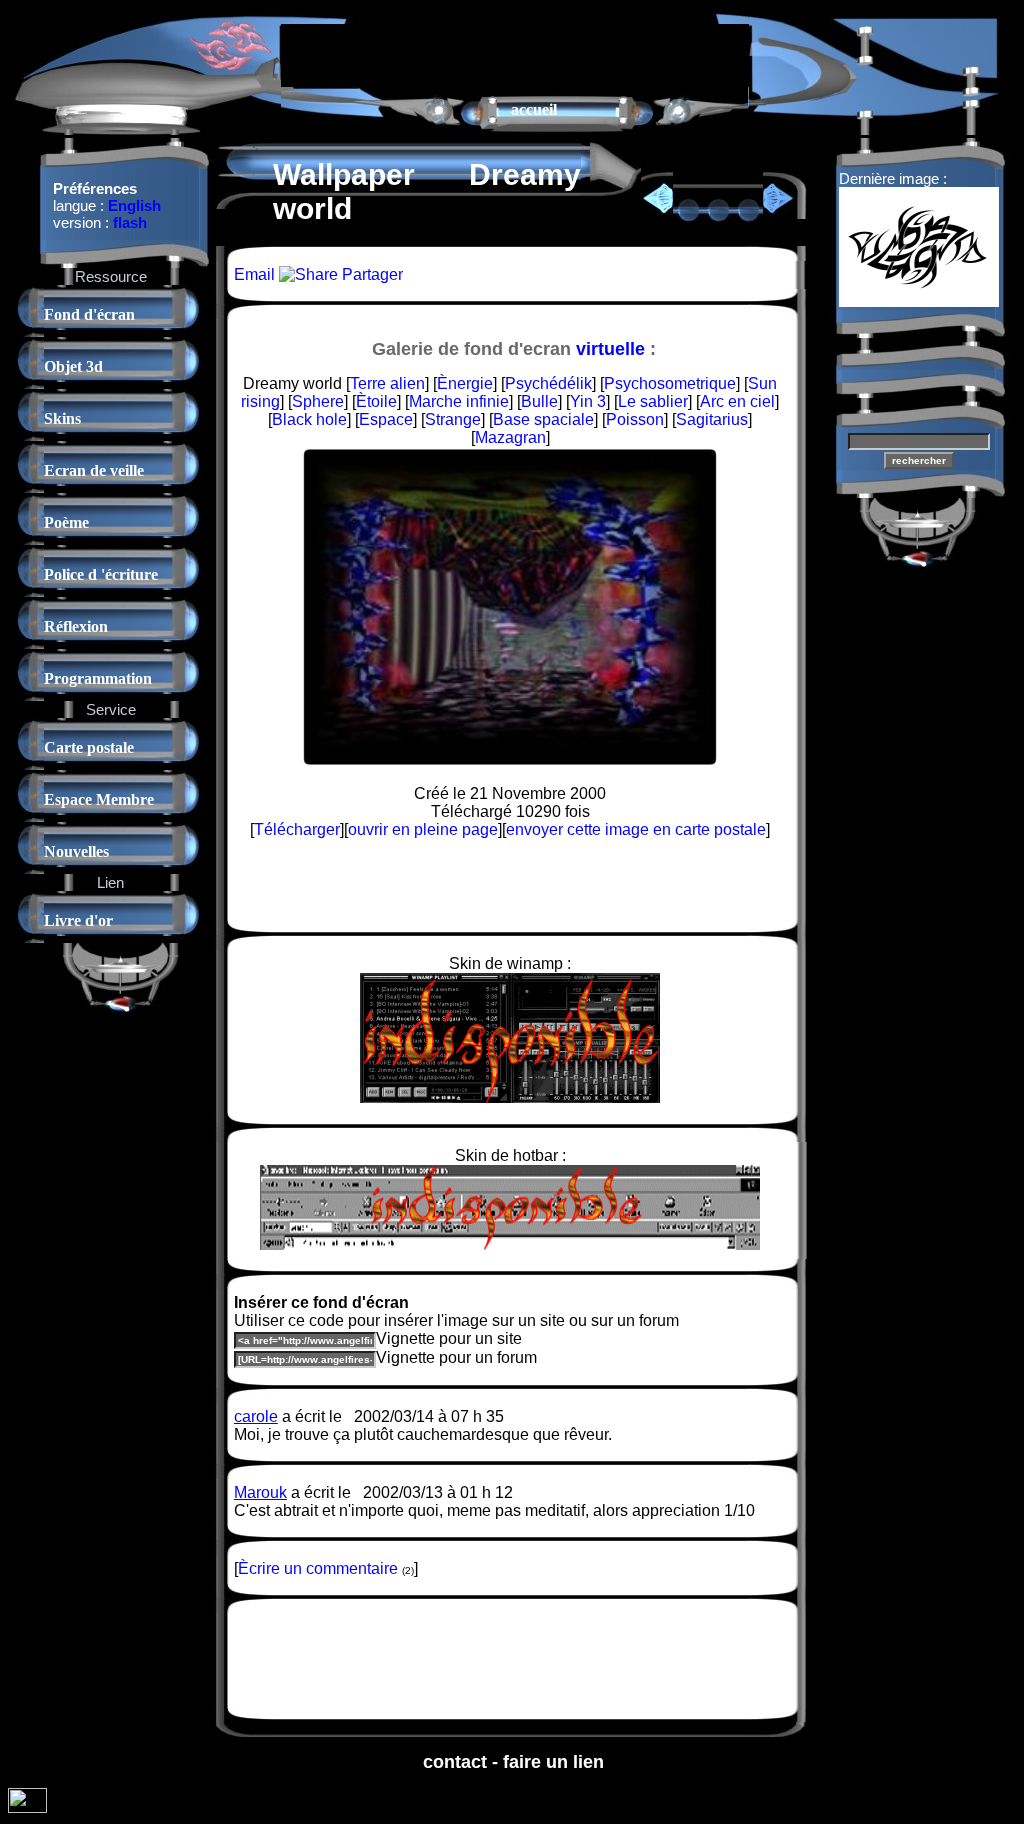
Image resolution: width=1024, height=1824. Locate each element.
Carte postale (89, 747)
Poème (66, 522)
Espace (386, 419)
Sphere (318, 401)
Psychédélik (548, 383)
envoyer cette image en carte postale (636, 829)
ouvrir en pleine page (423, 829)
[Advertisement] (515, 54)
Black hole (309, 419)
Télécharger (297, 829)
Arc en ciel (737, 401)
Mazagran (510, 437)
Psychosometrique (670, 383)
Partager (370, 274)
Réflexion (76, 626)
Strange (453, 419)
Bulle (539, 401)
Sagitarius (712, 419)
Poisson (635, 419)
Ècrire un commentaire (318, 1568)
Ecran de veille (94, 470)
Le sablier (653, 401)
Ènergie (465, 383)
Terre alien (387, 383)
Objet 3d (73, 366)
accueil (534, 109)
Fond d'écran (89, 314)
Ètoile (376, 401)
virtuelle (610, 349)
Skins (62, 418)
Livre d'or (78, 920)
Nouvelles (76, 851)
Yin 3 (588, 401)
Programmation (98, 678)
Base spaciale (543, 419)
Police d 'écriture (101, 574)
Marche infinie (459, 401)
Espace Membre (99, 799)
